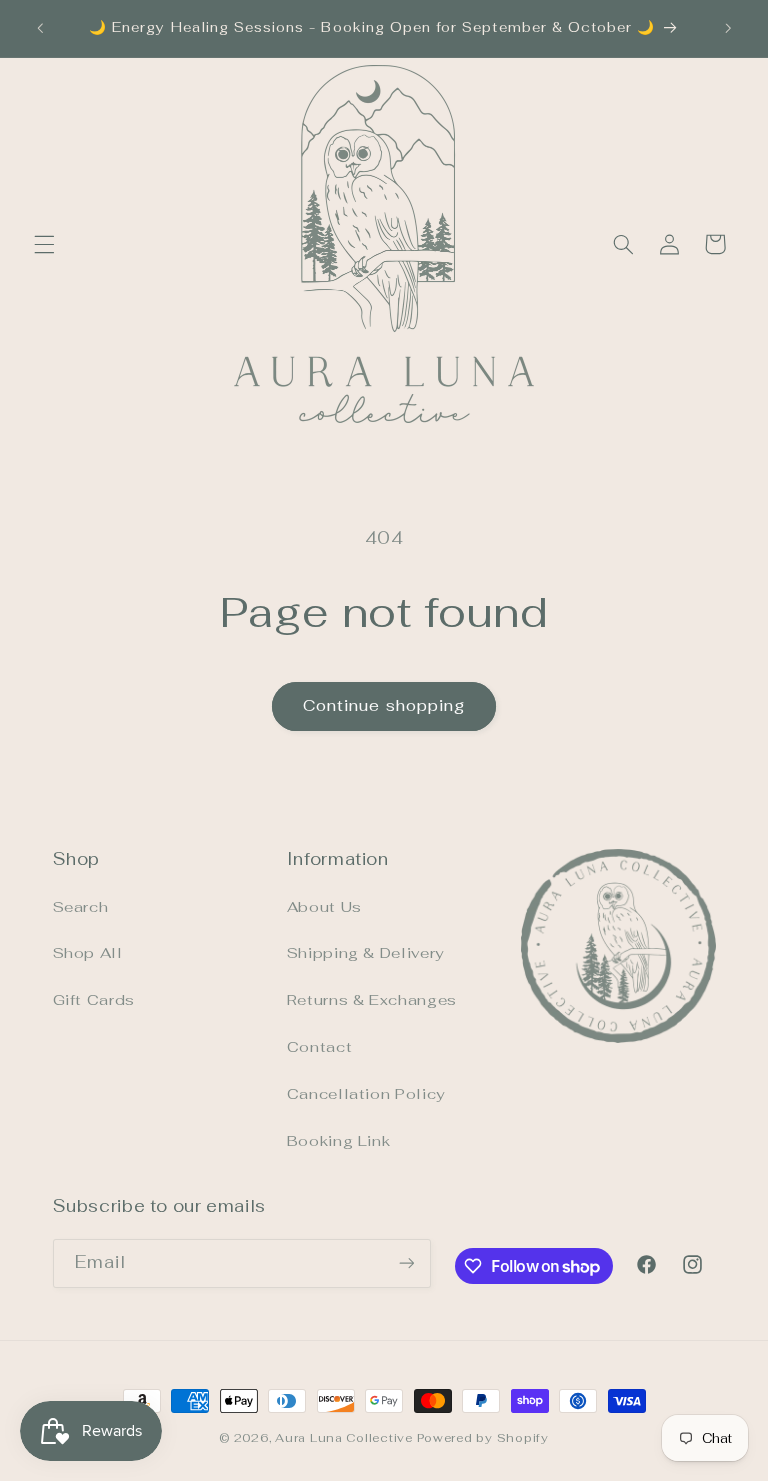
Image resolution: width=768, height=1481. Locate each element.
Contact (319, 1046)
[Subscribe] (406, 1263)
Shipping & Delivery (365, 952)
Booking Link (339, 1140)
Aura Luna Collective (344, 1437)
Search (81, 906)
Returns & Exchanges (372, 999)
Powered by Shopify (483, 1437)
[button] (44, 244)
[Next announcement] (728, 28)
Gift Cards (94, 999)
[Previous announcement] (40, 28)
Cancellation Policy (366, 1093)
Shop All (88, 952)
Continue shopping (384, 705)
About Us (324, 906)
